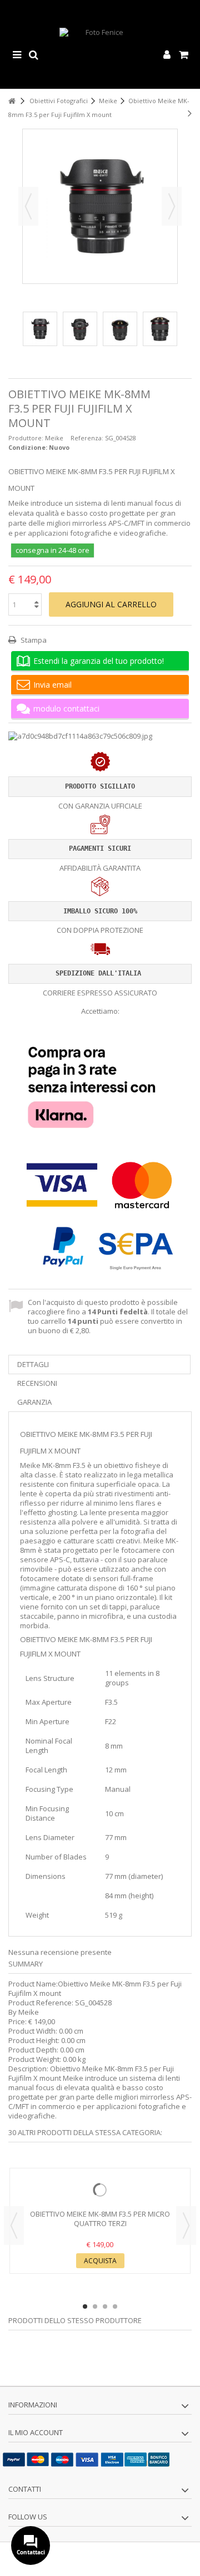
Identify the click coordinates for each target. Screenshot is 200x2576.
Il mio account (36, 2432)
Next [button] (186, 2226)
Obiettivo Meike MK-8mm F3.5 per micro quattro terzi (100, 2219)
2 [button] (95, 2306)
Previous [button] (14, 2226)
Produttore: (26, 438)
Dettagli (33, 1364)
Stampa (33, 640)
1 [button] (85, 2306)
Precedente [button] (28, 206)
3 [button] (105, 2306)
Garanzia (34, 1402)
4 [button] (115, 2306)
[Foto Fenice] (100, 55)
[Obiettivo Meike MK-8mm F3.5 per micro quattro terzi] (100, 2190)
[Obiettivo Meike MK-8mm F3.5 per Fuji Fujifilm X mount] (40, 329)
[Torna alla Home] (12, 101)
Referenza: (87, 438)
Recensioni (37, 1383)
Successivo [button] (172, 206)
